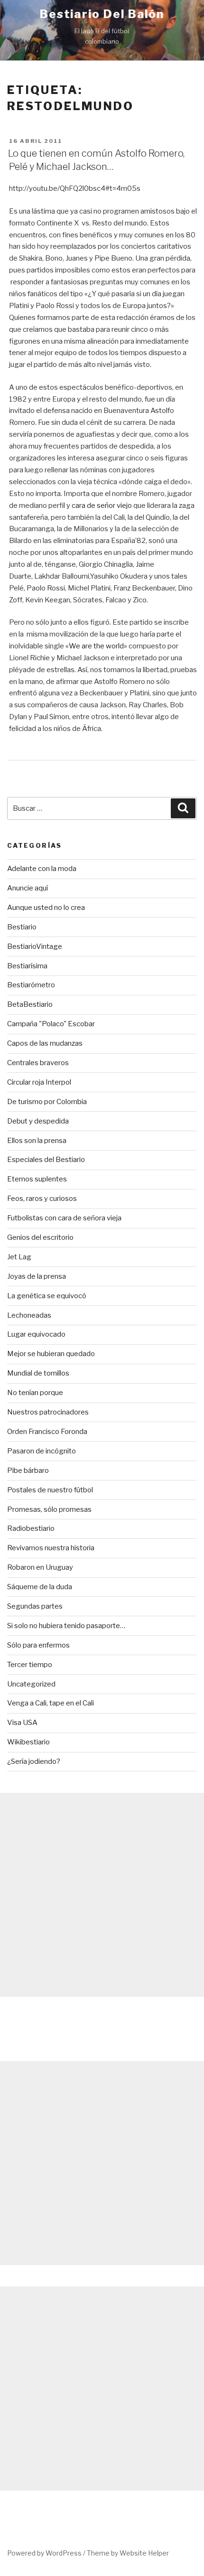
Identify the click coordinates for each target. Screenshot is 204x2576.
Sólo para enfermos (38, 1645)
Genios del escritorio (40, 1237)
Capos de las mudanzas (45, 1043)
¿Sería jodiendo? (34, 1761)
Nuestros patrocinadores (48, 1412)
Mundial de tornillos (38, 1373)
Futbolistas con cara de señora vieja (64, 1218)
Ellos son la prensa (37, 1141)
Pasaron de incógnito (42, 1451)
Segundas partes (35, 1606)
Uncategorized (31, 1684)
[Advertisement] (102, 1895)
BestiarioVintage (35, 946)
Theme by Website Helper (128, 2553)
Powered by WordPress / (47, 2553)
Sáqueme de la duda (40, 1587)
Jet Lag (19, 1257)
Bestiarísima (27, 966)
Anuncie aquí (28, 888)
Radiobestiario (31, 1528)
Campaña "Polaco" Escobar (51, 1024)
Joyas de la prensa (37, 1276)
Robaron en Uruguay (40, 1567)
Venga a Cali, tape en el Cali (51, 1703)
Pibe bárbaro (28, 1471)
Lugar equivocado (36, 1334)
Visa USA (22, 1723)
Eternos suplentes (37, 1179)
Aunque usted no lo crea (46, 908)
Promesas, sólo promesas (49, 1509)
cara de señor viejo (101, 506)
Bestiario (22, 927)
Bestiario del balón (102, 14)
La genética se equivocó (47, 1296)
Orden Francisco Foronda (47, 1432)
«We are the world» (96, 646)
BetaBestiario (30, 1004)
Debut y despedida (38, 1121)
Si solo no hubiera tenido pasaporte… (66, 1626)
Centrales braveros (38, 1063)
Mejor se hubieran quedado (51, 1354)
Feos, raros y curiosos (42, 1199)
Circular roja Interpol (39, 1082)
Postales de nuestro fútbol (50, 1490)
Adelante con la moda (42, 869)
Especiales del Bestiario (46, 1160)
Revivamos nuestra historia (51, 1548)
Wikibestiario (28, 1742)
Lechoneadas (29, 1315)
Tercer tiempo (30, 1665)
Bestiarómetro (31, 985)
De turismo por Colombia (47, 1102)
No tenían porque (35, 1393)
